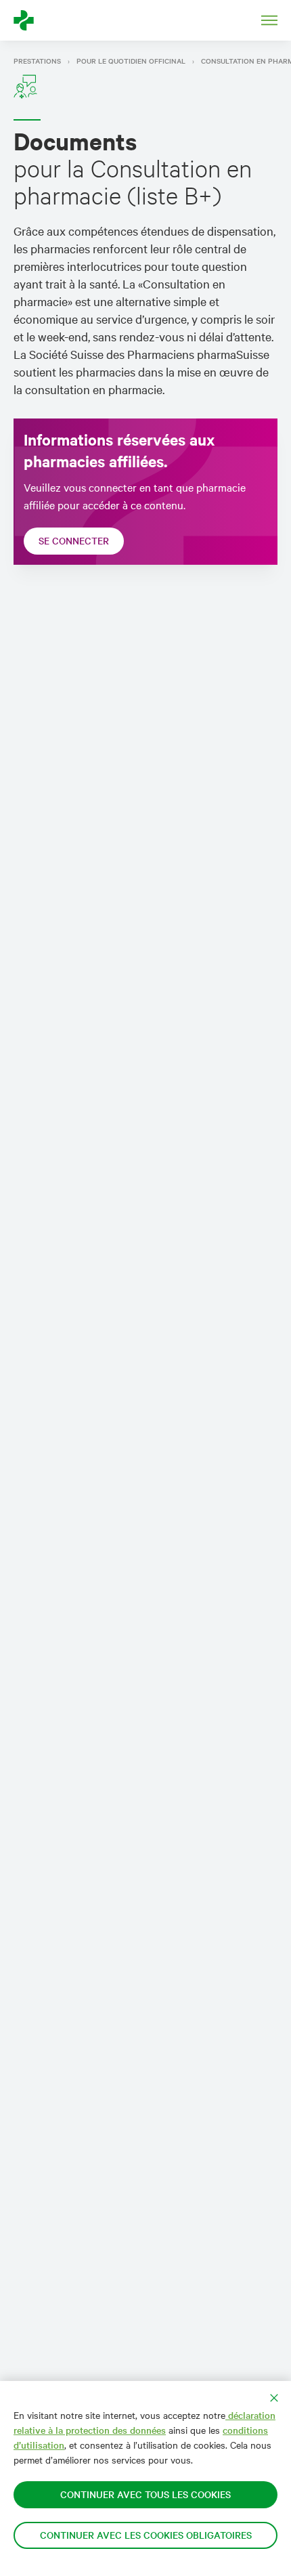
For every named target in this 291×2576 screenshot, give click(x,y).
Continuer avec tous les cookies (145, 2494)
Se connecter (74, 541)
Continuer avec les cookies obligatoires (146, 2535)
